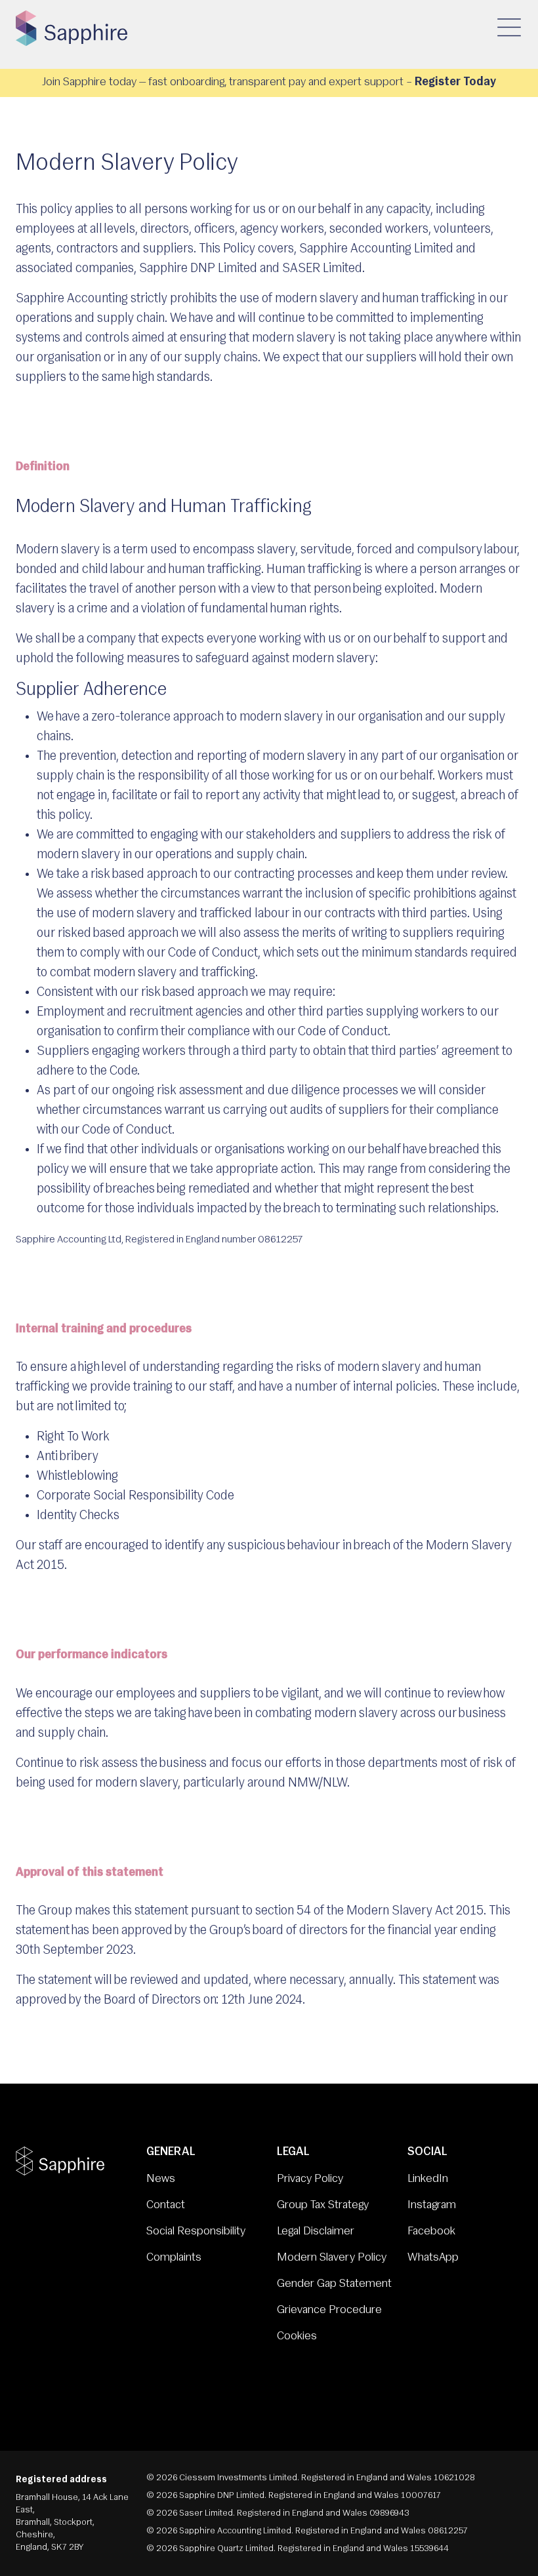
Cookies (297, 2337)
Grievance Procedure (329, 2310)
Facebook (431, 2232)
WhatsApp (433, 2258)
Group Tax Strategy (323, 2206)
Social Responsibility (196, 2232)
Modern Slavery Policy (332, 2258)
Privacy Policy (310, 2179)
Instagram (432, 2206)
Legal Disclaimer (316, 2232)
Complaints (174, 2258)
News (161, 2179)
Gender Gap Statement (334, 2284)
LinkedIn (428, 2179)
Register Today (455, 83)
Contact (166, 2206)
